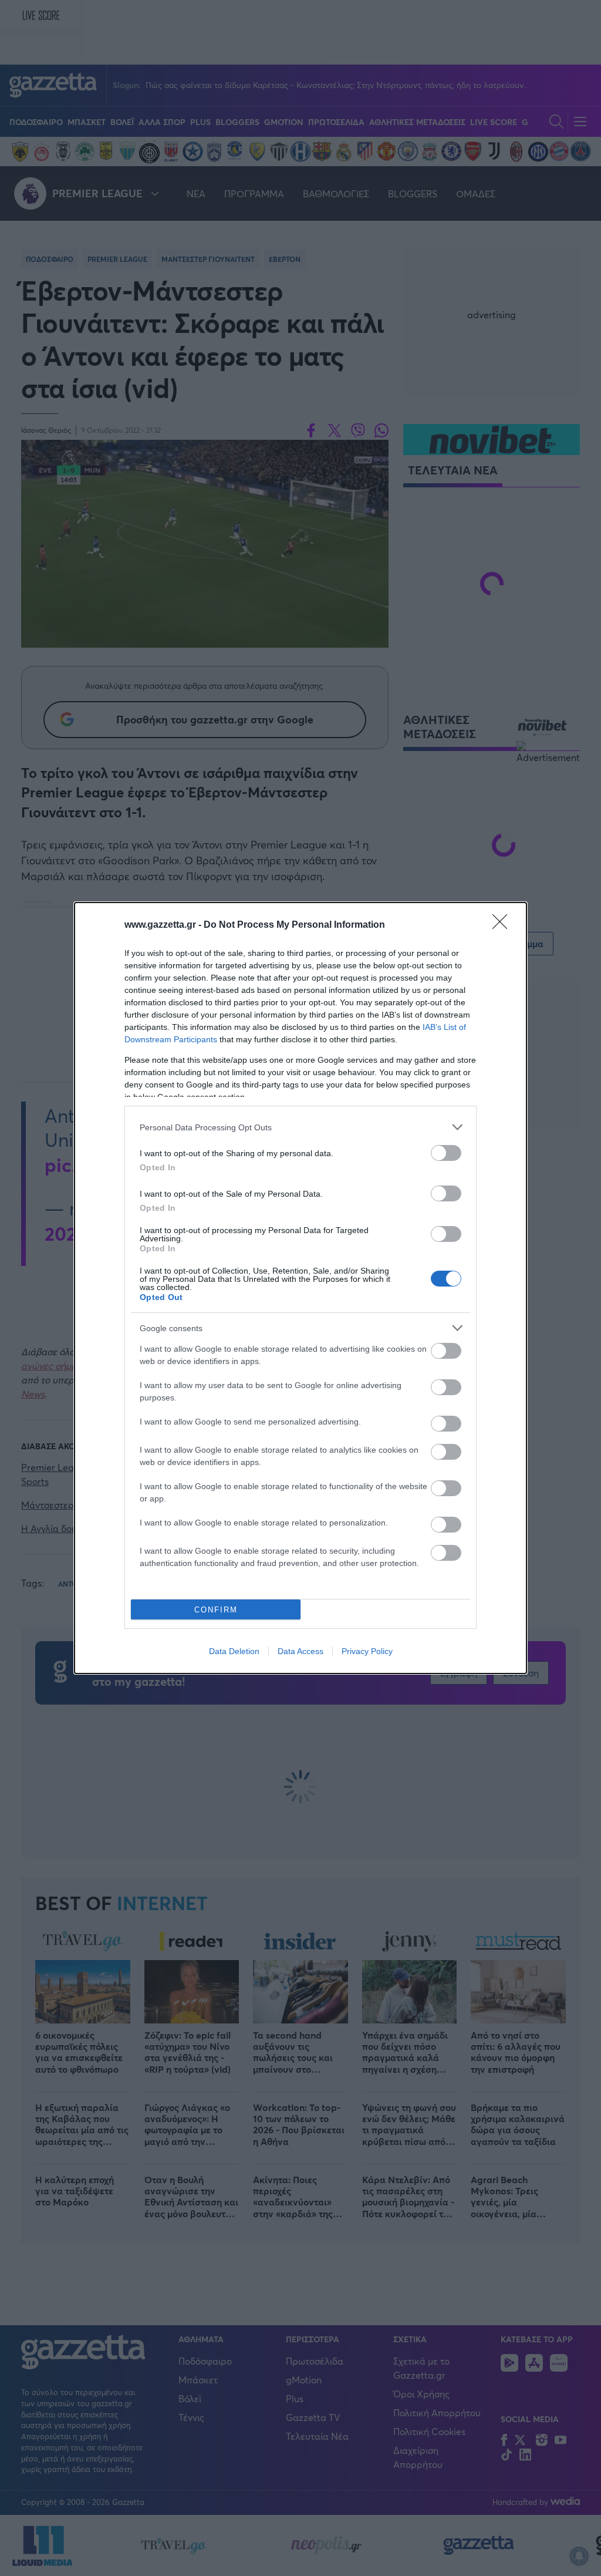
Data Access (300, 1651)
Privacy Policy (367, 1651)
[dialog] (300, 1288)
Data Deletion (234, 1651)
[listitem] (300, 1127)
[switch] (446, 1153)
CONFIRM (216, 1610)
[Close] (504, 925)
